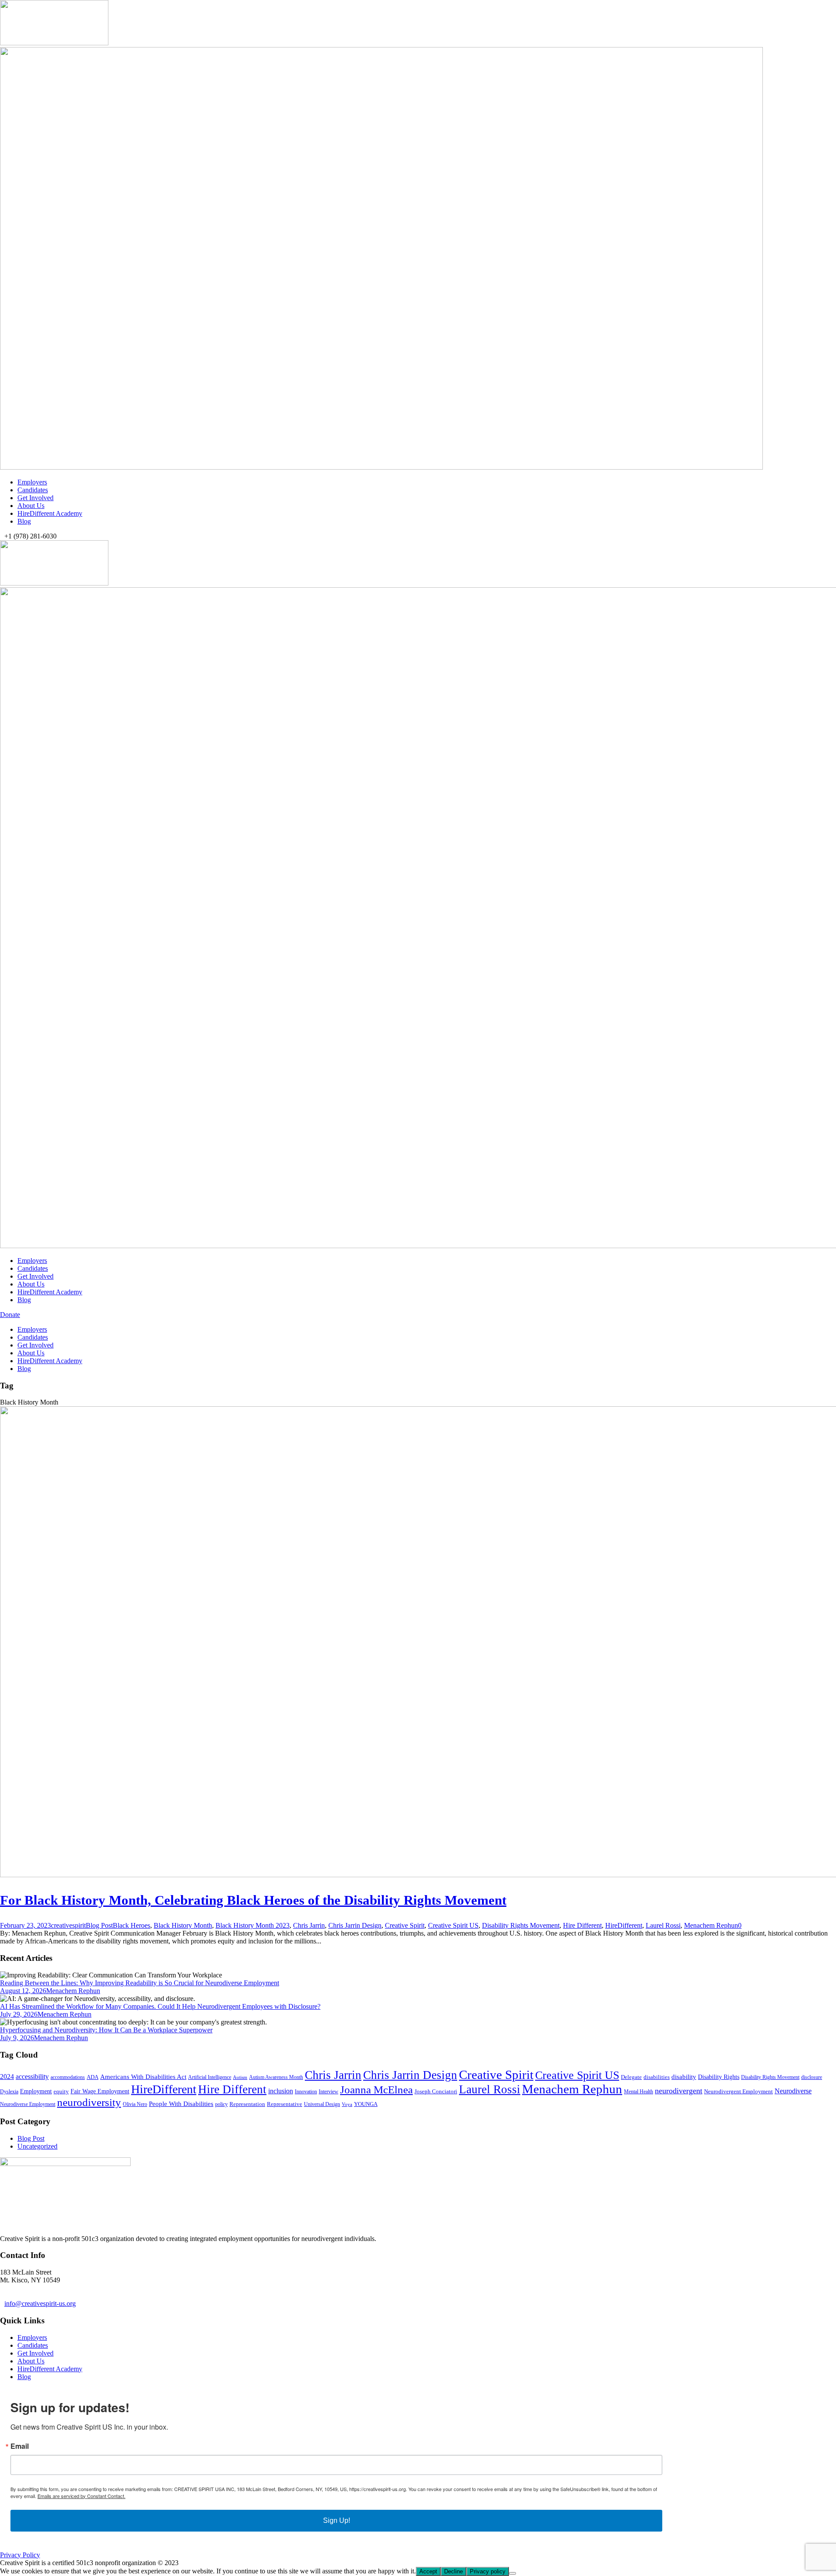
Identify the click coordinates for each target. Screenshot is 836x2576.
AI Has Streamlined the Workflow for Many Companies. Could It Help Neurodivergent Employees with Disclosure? (160, 2006)
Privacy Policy (20, 2555)
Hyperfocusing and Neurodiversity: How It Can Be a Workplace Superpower (106, 2030)
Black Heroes (131, 1925)
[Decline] (512, 2573)
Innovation (306, 2092)
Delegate (631, 2077)
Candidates (33, 490)
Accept (428, 2571)
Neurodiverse (793, 2091)
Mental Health (639, 2092)
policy (221, 2104)
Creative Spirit (405, 1925)
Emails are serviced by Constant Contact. (81, 2496)
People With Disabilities (181, 2104)
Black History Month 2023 (253, 1925)
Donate (10, 1315)
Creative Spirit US (453, 1925)
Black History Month (183, 1925)
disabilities (657, 2077)
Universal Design (322, 2104)
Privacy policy (488, 2571)
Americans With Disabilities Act (143, 2077)
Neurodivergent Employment (738, 2091)
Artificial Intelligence (210, 2077)
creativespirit (68, 1925)
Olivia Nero (135, 2104)
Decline (453, 2571)
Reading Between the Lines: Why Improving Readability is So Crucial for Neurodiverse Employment (140, 1983)
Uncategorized (37, 2146)
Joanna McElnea (376, 2090)
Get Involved (35, 498)
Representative (285, 2104)
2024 (7, 2077)
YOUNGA (366, 2104)
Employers (32, 482)
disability (684, 2077)
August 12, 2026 (23, 1991)
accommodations (68, 2077)
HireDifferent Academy (50, 513)
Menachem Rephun (711, 1925)
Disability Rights (719, 2077)
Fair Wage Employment (100, 2091)
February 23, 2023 (25, 1925)
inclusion (281, 2091)
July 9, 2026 (17, 2038)
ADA (93, 2077)
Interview (329, 2092)
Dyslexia (9, 2092)
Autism (240, 2077)
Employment (36, 2091)
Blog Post (99, 1925)
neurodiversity (89, 2102)
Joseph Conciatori (436, 2091)
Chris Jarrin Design (355, 1925)
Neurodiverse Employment (28, 2104)
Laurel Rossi (663, 1925)
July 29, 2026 (19, 2014)
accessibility (32, 2077)
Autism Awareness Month (276, 2077)
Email (20, 2446)
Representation (247, 2104)
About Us (31, 506)
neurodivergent (679, 2091)
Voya (347, 2104)
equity (61, 2091)
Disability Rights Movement (521, 1925)
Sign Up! (337, 2520)
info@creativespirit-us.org (40, 2304)
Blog (24, 521)
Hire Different (582, 1925)
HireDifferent (624, 1925)
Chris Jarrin (309, 1925)
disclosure (812, 2077)
